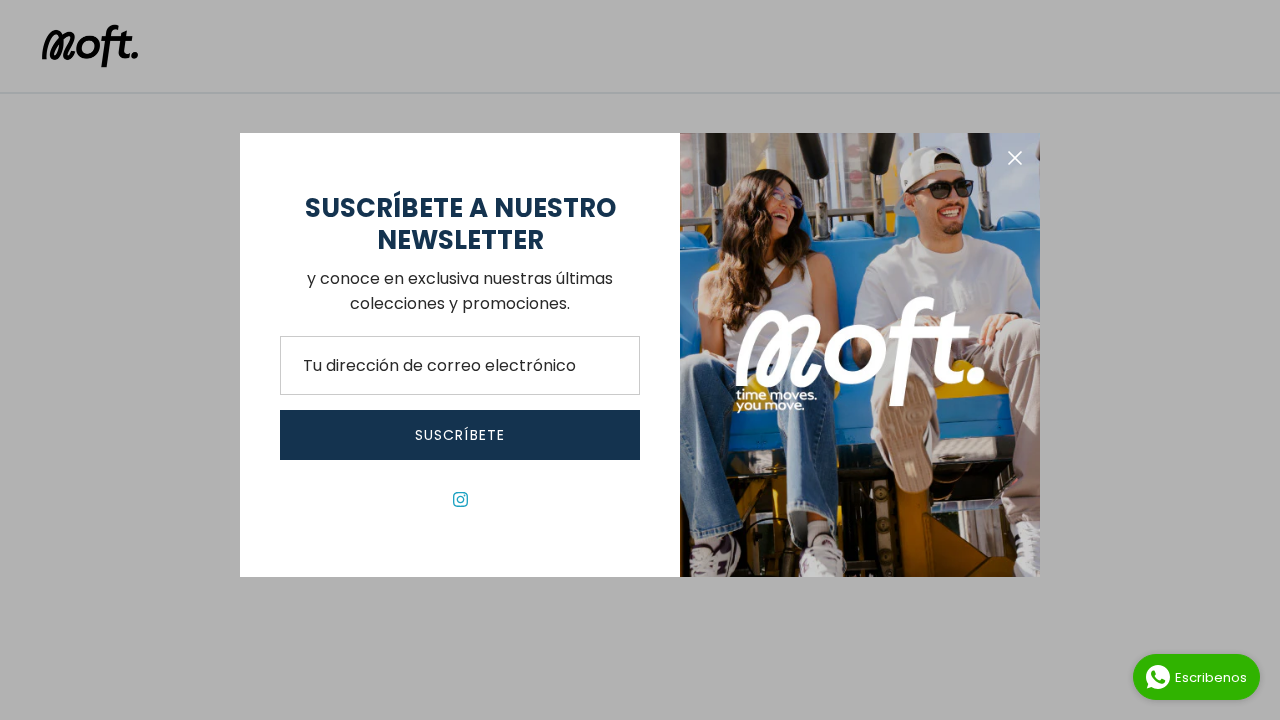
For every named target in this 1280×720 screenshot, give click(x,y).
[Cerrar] (1015, 158)
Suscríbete (460, 435)
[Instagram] (460, 499)
